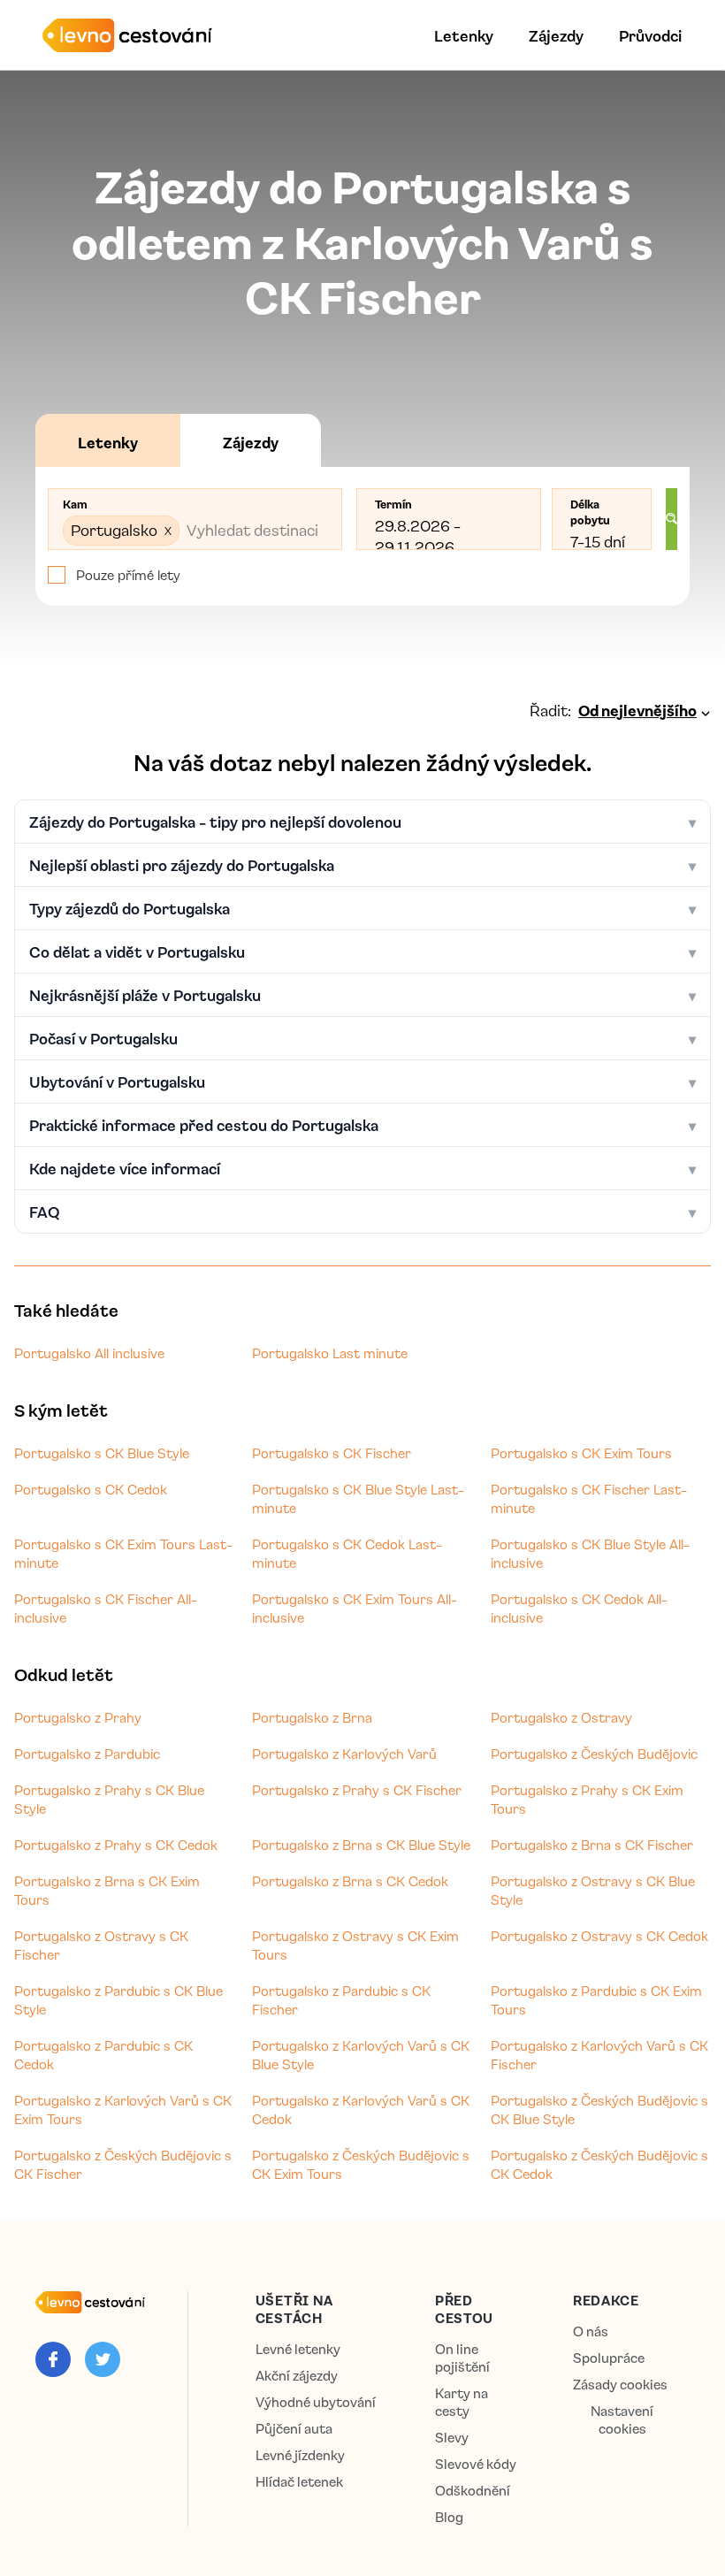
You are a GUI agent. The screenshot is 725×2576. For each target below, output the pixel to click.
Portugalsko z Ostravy (561, 1717)
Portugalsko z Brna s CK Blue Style (361, 1845)
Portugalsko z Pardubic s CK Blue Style (118, 2000)
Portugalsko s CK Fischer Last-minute (589, 1498)
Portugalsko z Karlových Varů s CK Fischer (599, 2055)
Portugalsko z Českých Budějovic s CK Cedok (599, 2164)
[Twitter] (103, 2359)
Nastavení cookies (622, 2420)
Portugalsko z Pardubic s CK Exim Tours (596, 2000)
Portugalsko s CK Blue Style (102, 1453)
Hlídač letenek (299, 2482)
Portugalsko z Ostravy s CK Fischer (101, 1945)
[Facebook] (53, 2359)
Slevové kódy (476, 2464)
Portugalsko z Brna (312, 1717)
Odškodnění (473, 2491)
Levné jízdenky (300, 2455)
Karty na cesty (462, 2402)
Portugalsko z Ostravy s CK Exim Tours (355, 1945)
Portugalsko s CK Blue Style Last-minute (358, 1498)
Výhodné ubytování (316, 2402)
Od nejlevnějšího (637, 710)
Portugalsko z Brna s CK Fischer (592, 1845)
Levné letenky (298, 2349)
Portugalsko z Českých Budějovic (594, 1754)
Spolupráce (609, 2358)
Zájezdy (556, 35)
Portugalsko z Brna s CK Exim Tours (107, 1890)
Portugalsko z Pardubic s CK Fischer (341, 2000)
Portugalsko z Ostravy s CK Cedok (599, 1936)
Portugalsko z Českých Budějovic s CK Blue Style (599, 2110)
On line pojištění (462, 2358)
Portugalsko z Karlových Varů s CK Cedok (361, 2110)
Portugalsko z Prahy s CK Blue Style (109, 1799)
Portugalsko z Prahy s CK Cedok (116, 1845)
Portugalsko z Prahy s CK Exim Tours (587, 1799)
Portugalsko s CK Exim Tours (581, 1453)
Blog (449, 2517)
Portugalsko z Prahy (78, 1717)
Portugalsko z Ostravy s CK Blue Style (593, 1890)
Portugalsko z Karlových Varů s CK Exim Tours (123, 2110)
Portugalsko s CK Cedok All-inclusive (579, 1608)
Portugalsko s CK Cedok (91, 1489)
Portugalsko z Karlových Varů (344, 1754)
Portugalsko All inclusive (89, 1353)
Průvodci (650, 35)
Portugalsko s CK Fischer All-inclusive (106, 1608)
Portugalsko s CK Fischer (332, 1453)
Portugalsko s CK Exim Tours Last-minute (123, 1553)
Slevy (452, 2438)
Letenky (464, 35)
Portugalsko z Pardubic (87, 1754)
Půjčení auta (294, 2429)
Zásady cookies (620, 2385)
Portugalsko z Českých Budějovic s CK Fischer (123, 2164)
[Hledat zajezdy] (672, 519)
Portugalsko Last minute (330, 1353)
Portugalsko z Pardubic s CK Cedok (103, 2055)
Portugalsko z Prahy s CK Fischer (357, 1790)
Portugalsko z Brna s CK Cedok (350, 1881)
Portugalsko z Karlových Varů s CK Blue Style (361, 2055)
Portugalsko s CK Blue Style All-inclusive (590, 1553)
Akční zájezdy (297, 2376)
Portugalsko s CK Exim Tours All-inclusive (355, 1608)
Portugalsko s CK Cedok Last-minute (347, 1553)
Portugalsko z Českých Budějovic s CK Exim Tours (361, 2164)
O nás (591, 2331)
